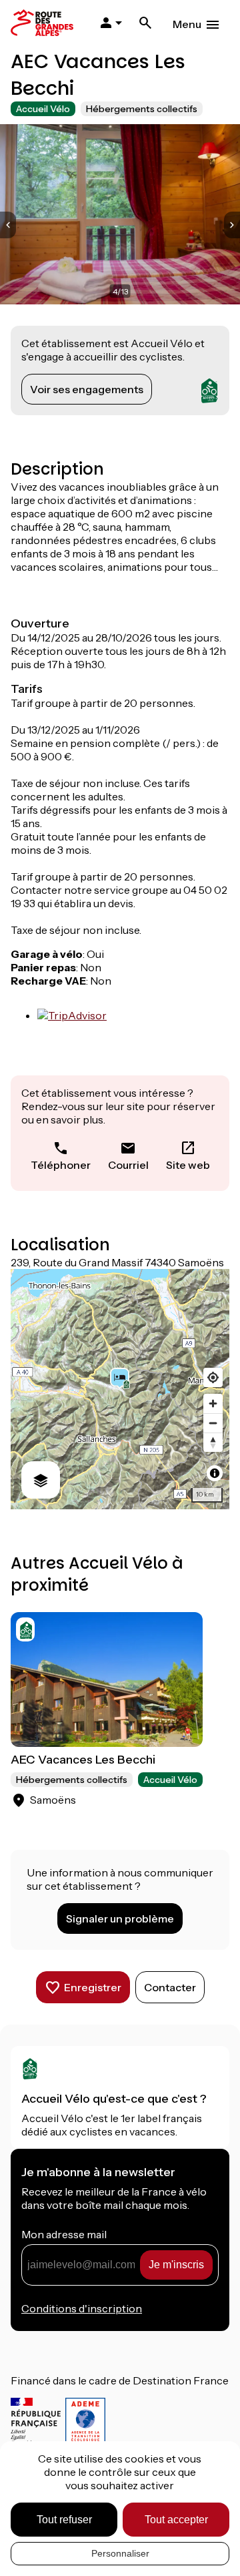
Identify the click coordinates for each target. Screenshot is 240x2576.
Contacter (170, 1987)
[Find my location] (213, 1377)
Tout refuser (64, 2520)
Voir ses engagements (87, 389)
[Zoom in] (213, 1403)
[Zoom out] (213, 1423)
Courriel (128, 1165)
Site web (188, 1165)
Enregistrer (93, 1987)
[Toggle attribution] (215, 1473)
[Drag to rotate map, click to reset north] (213, 1442)
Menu (187, 24)
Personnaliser (120, 2553)
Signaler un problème (120, 1918)
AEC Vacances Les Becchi (83, 1760)
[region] (120, 1389)
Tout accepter (176, 2520)
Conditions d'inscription (82, 2308)
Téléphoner (61, 1165)
